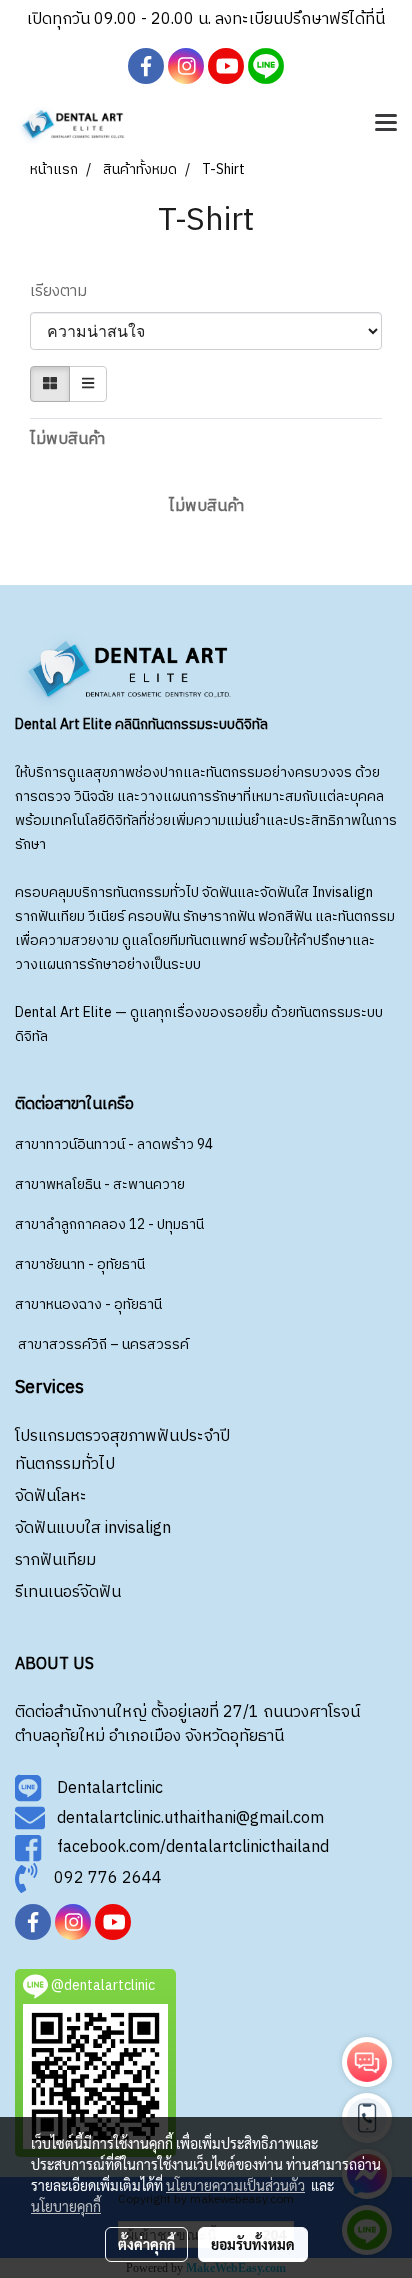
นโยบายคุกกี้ (66, 2206)
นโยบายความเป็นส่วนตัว (235, 2185)
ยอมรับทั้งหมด (253, 2244)
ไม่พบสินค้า (67, 440)
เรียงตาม (64, 292)
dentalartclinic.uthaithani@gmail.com (184, 1818)
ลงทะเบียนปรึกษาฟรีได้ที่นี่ (300, 19)
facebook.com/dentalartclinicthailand (185, 1848)
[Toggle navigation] (386, 124)
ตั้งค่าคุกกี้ (146, 2244)
